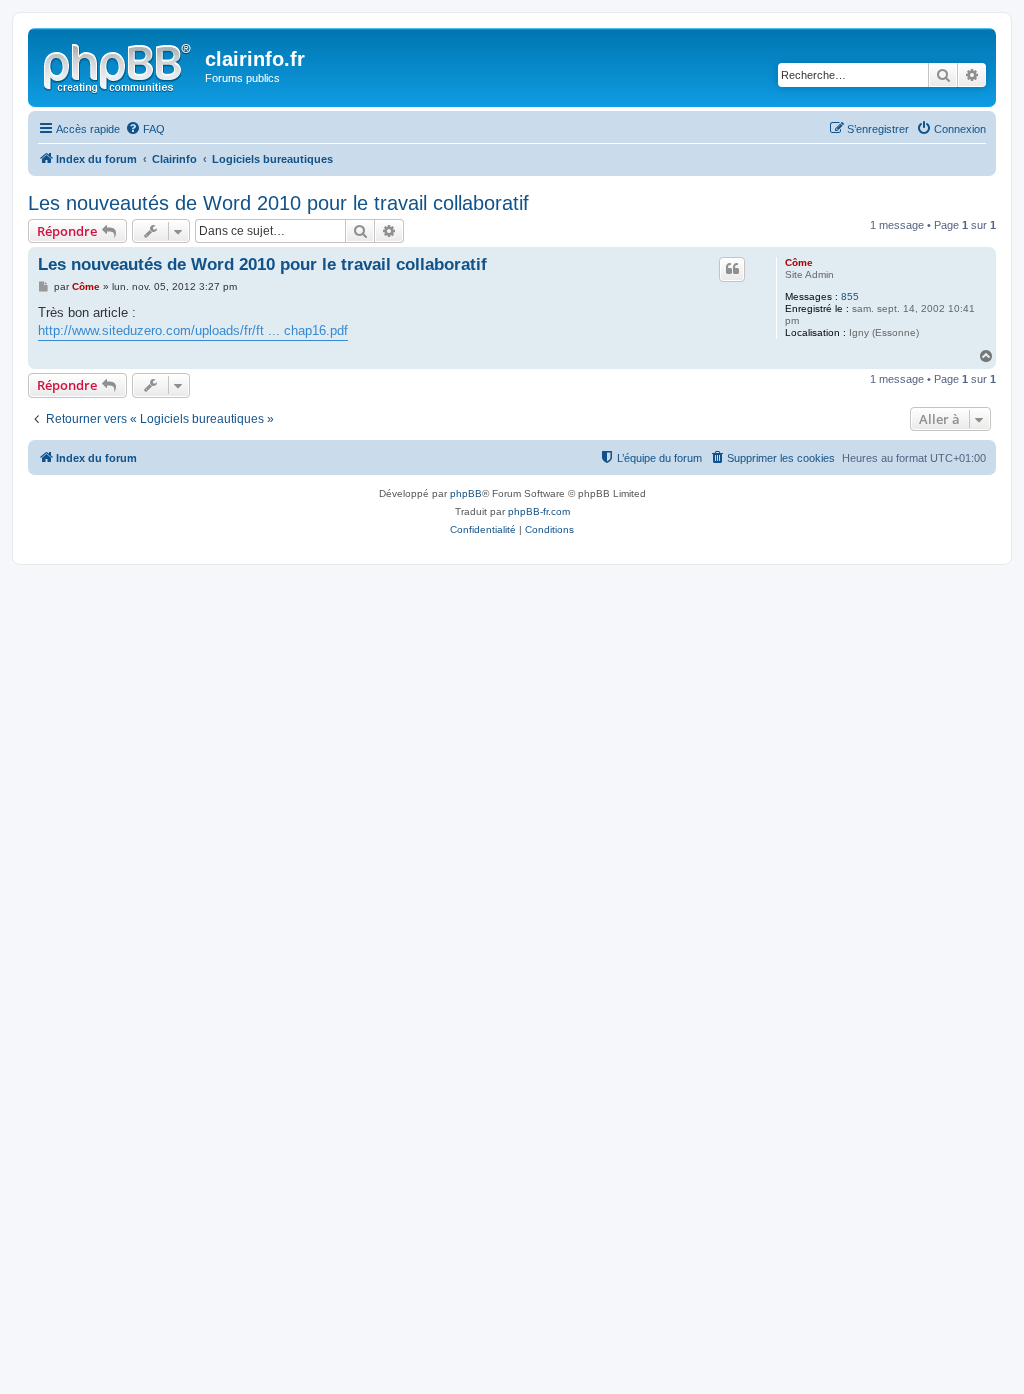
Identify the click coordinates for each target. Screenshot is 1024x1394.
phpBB (466, 493)
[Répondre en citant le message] (732, 269)
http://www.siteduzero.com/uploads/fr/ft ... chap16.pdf (193, 330)
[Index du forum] (119, 65)
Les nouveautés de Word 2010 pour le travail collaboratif (278, 203)
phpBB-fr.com (539, 511)
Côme (799, 262)
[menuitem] (145, 129)
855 (850, 296)
